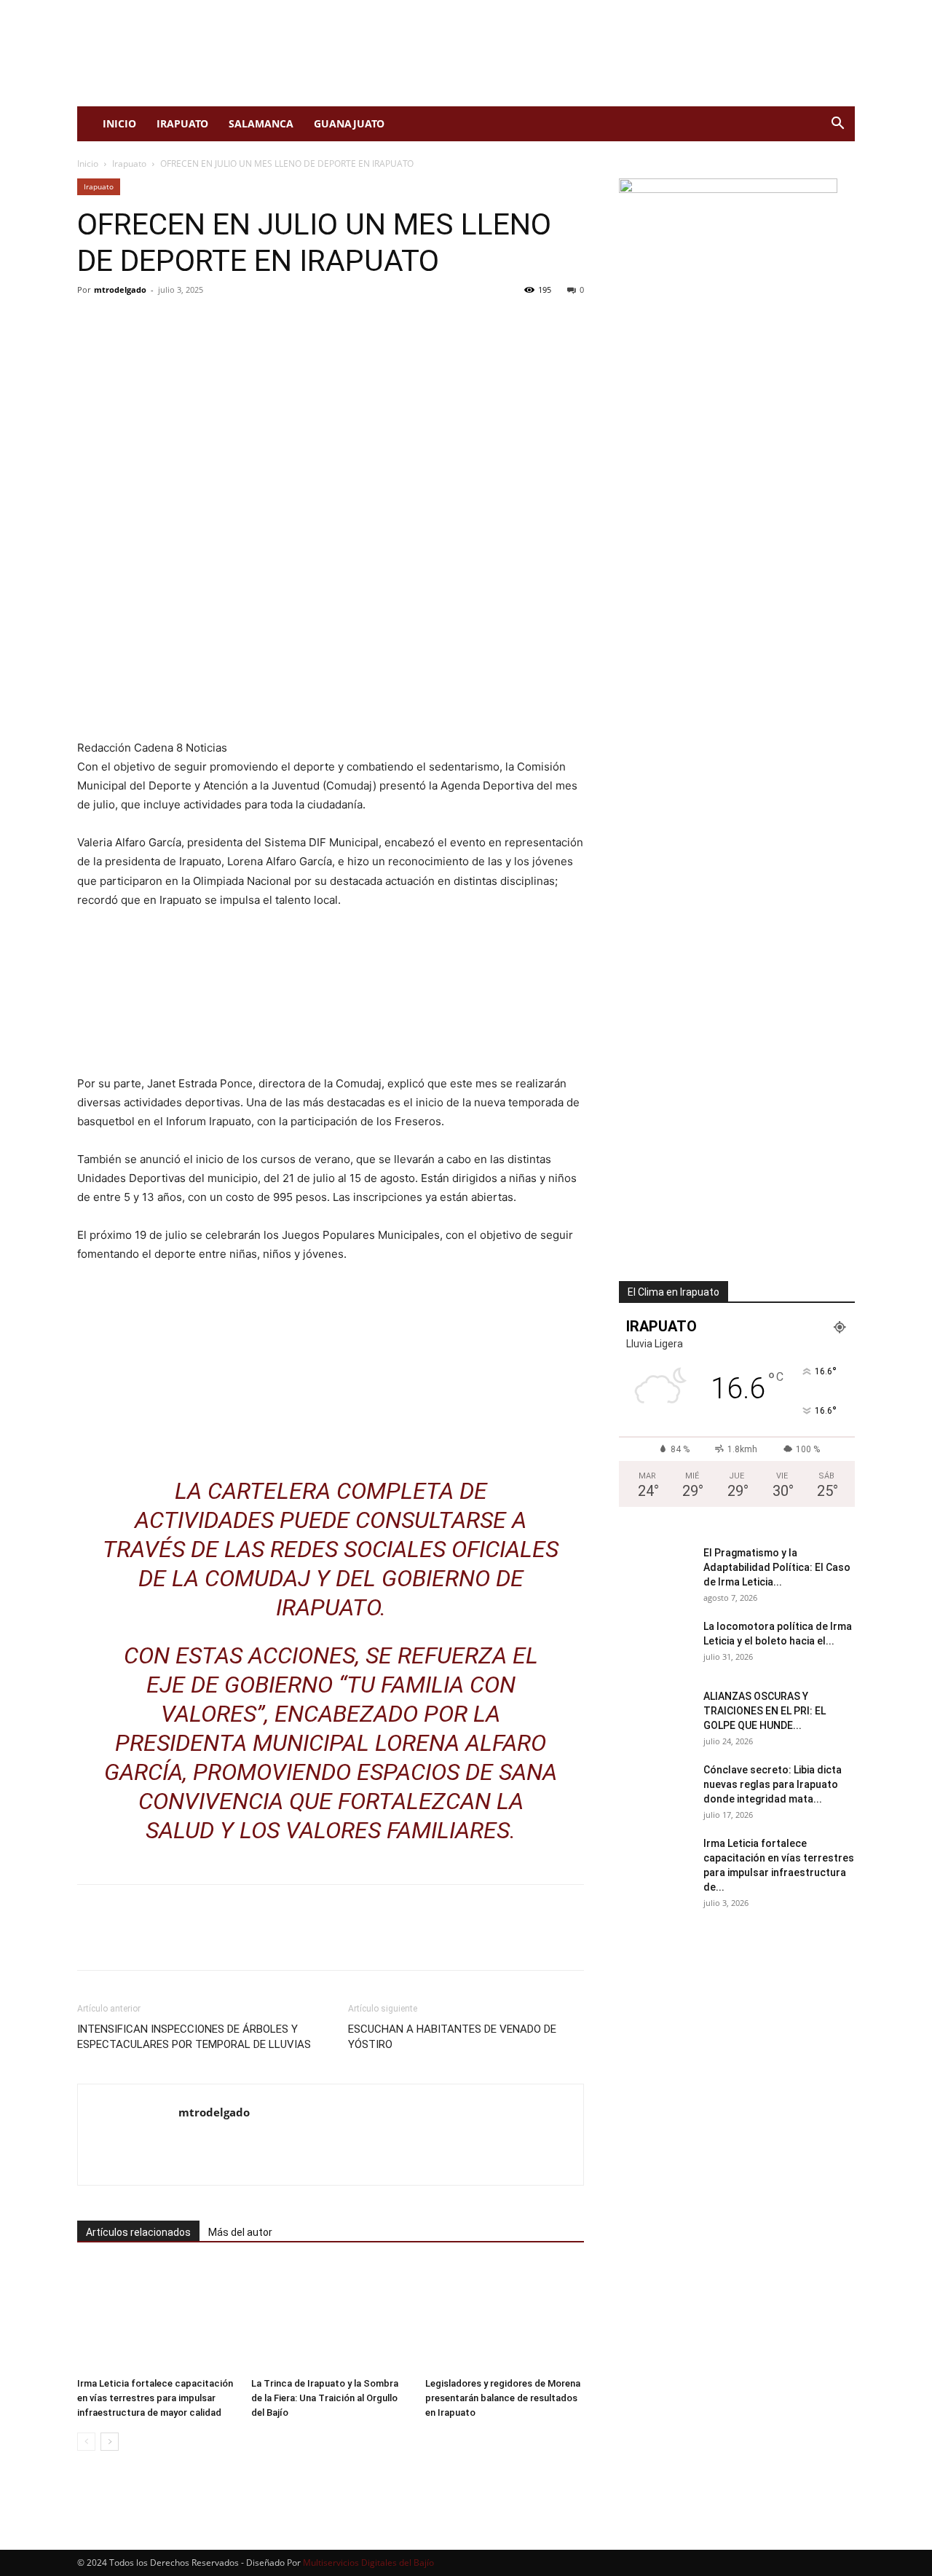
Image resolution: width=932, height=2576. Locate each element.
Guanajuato (349, 123)
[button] (837, 125)
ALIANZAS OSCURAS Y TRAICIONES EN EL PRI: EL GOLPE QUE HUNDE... (765, 1711)
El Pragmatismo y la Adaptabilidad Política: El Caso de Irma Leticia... (777, 1567)
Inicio (119, 123)
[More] (226, 323)
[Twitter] (125, 323)
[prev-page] (86, 2442)
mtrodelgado (120, 289)
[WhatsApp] (192, 323)
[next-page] (110, 2442)
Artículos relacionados (138, 2232)
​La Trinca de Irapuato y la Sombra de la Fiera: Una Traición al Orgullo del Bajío (325, 2398)
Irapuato (182, 123)
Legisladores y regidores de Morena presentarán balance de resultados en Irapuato (503, 2398)
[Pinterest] (159, 323)
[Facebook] (92, 323)
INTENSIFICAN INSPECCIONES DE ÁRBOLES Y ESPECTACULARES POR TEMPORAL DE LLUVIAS (194, 2037)
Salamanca (261, 123)
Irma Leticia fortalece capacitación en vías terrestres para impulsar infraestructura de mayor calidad (155, 2398)
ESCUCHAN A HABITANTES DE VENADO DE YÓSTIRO (452, 2037)
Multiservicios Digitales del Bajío (368, 2563)
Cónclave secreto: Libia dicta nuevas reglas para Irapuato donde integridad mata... (773, 1784)
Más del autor (240, 2232)
